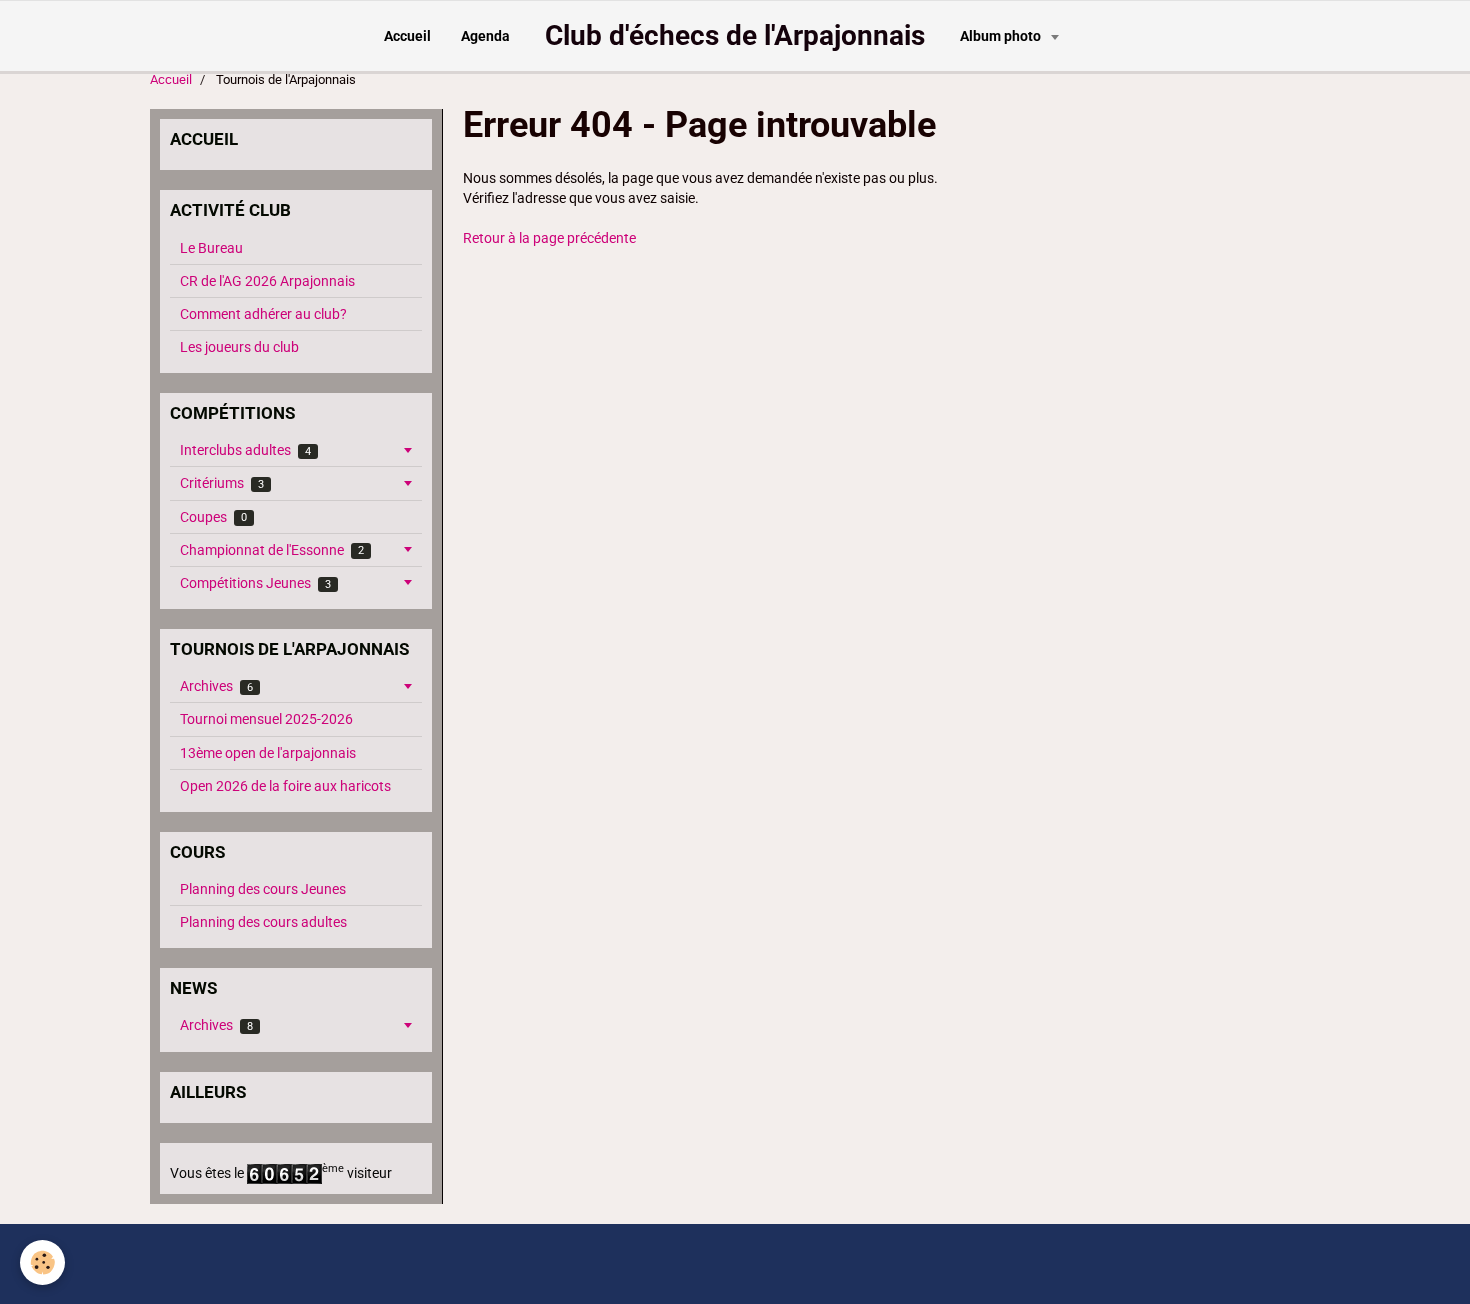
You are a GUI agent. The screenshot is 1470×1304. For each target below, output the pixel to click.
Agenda (485, 36)
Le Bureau (211, 248)
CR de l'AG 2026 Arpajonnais (267, 281)
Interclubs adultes (245, 450)
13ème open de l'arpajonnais (268, 753)
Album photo (1002, 36)
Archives (216, 686)
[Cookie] (42, 1262)
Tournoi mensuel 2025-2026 (266, 719)
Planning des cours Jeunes (263, 889)
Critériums (222, 483)
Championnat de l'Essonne (272, 550)
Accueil (407, 36)
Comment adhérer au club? (263, 314)
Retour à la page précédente (549, 238)
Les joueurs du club (239, 347)
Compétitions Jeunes (255, 583)
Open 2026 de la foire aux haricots (285, 786)
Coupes (213, 517)
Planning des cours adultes (263, 922)
